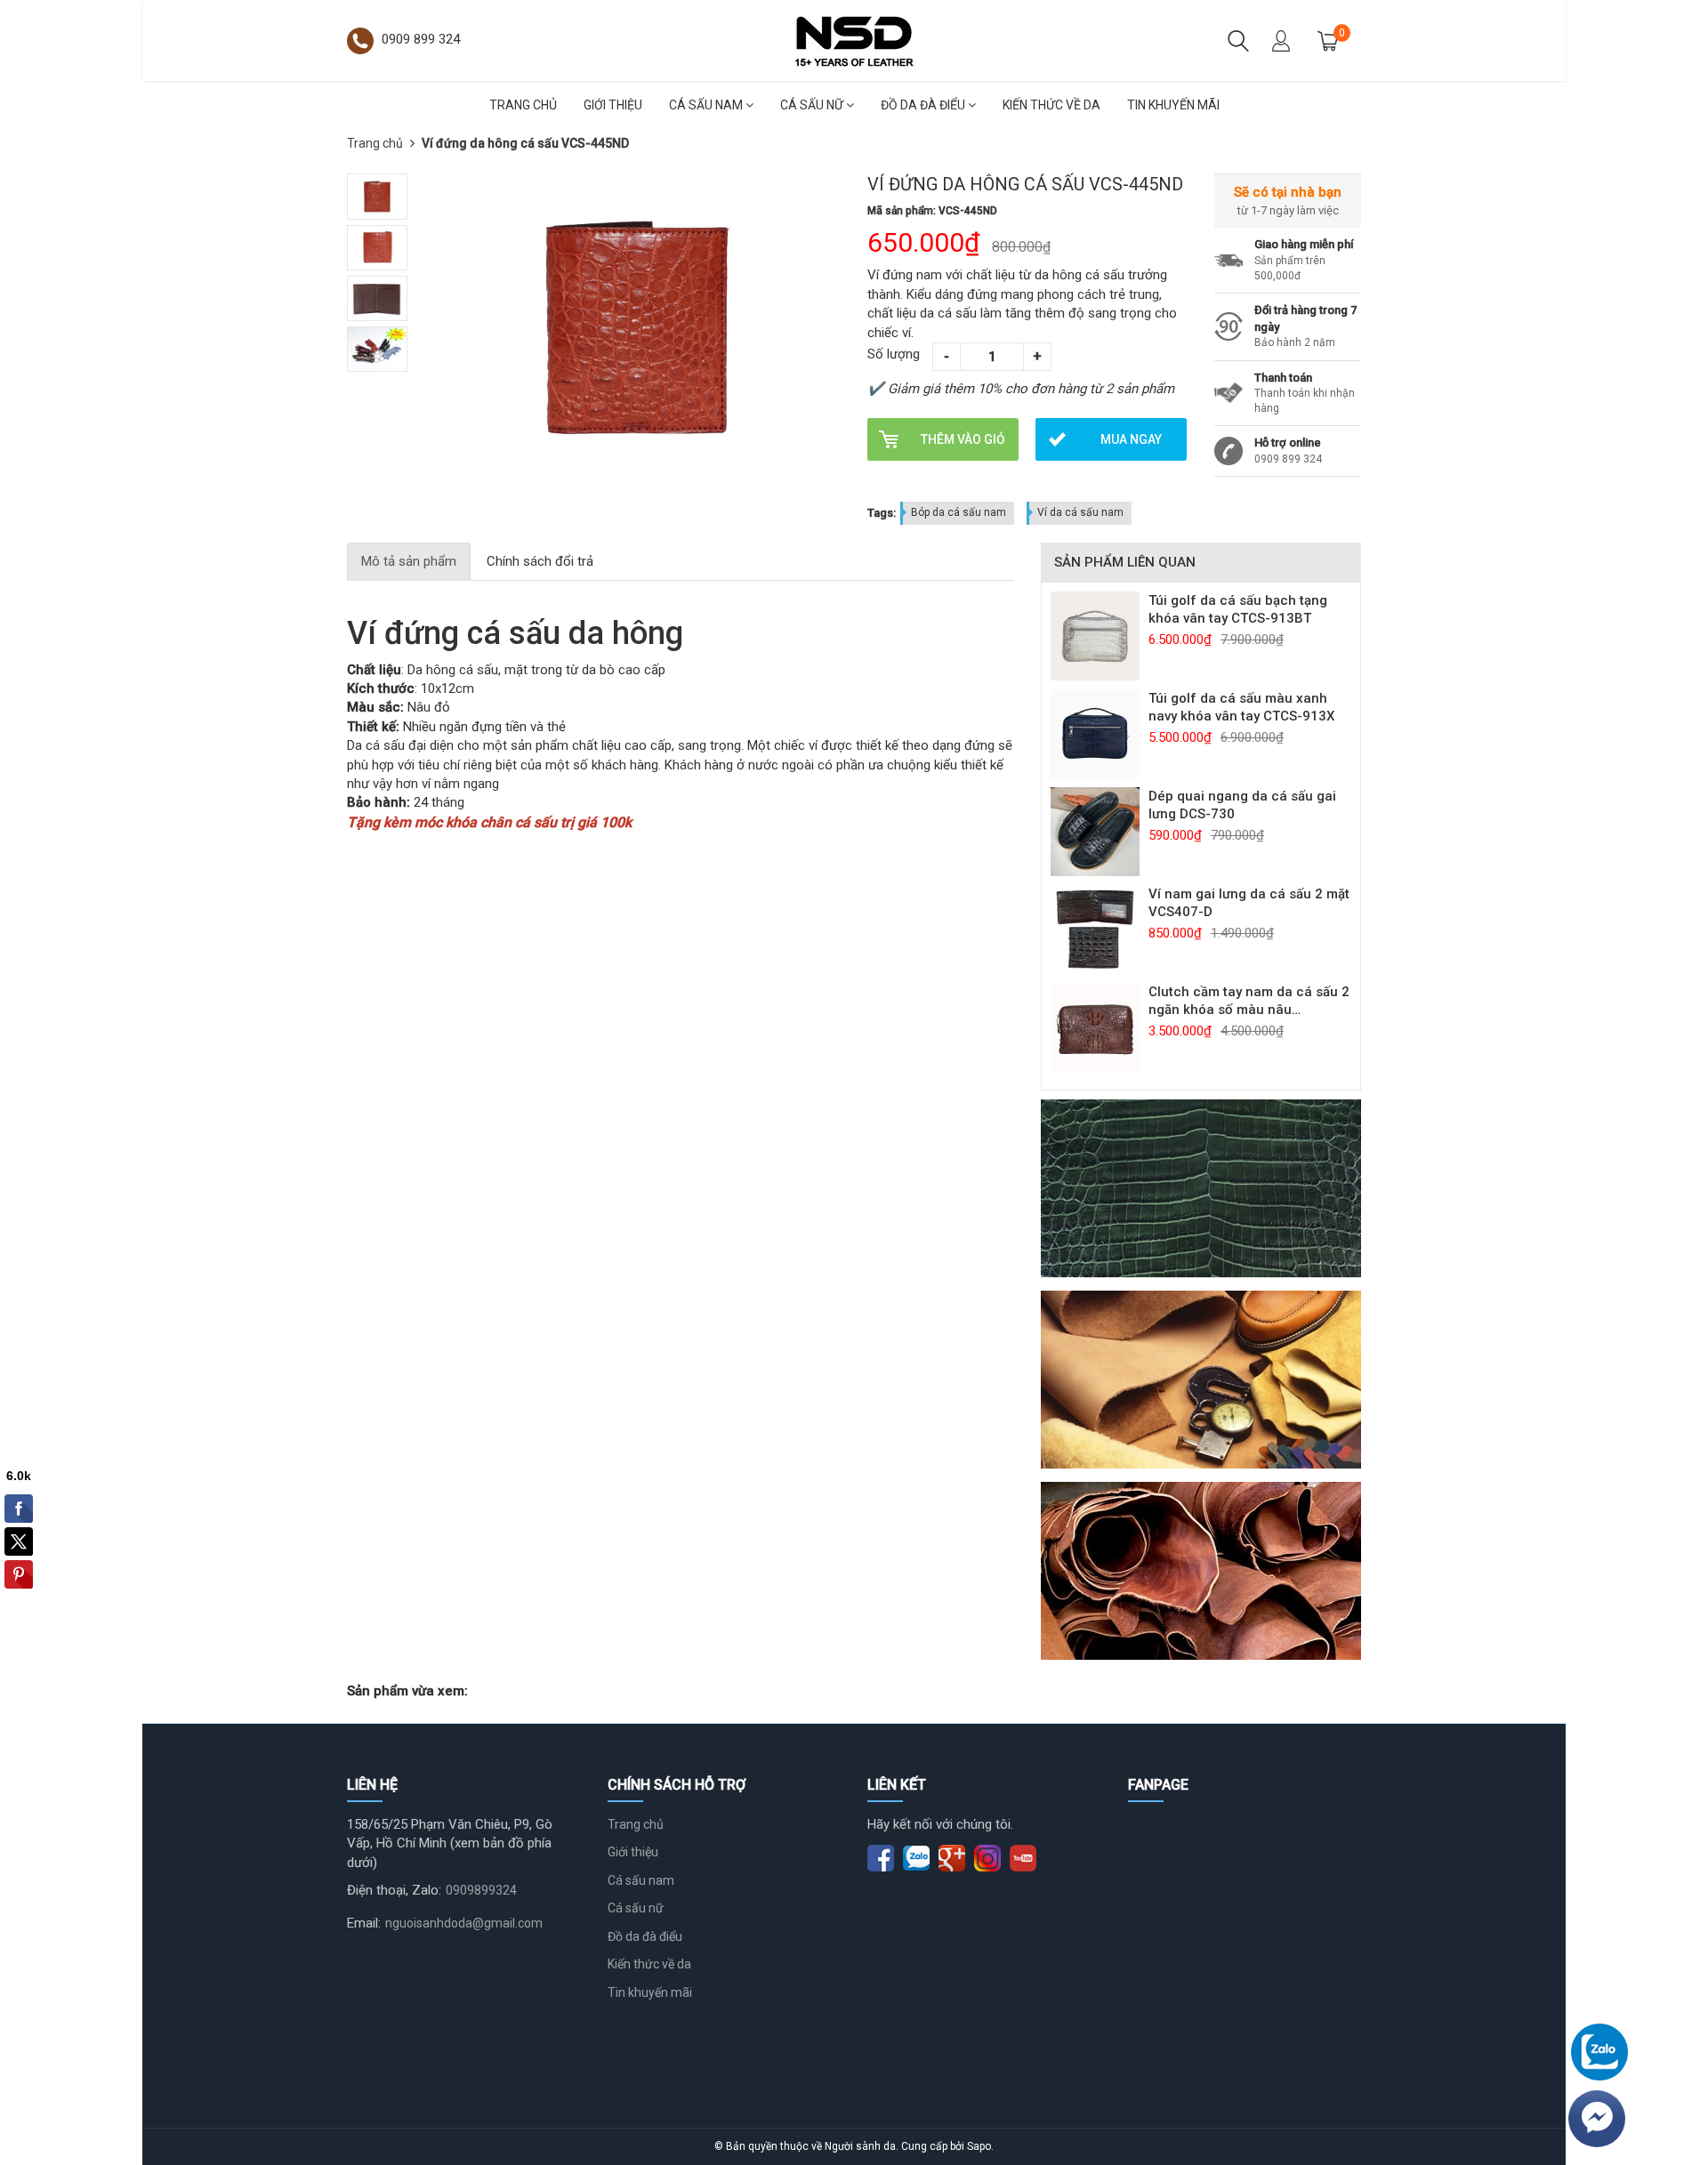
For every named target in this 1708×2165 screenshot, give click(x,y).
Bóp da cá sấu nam (959, 512)
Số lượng (894, 354)
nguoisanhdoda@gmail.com (464, 1923)
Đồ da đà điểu (924, 105)
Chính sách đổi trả (540, 561)
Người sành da (860, 2146)
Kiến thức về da (1051, 105)
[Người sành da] (854, 39)
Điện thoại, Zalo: (394, 1890)
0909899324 (481, 1890)
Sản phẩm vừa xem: (407, 1691)
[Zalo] (1599, 2052)
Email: (364, 1923)
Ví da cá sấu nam (1080, 512)
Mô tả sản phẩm (409, 561)
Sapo (979, 2146)
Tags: (882, 513)
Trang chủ (523, 105)
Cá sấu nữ (813, 105)
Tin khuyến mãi (1173, 105)
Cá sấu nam (707, 105)
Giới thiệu (613, 105)
